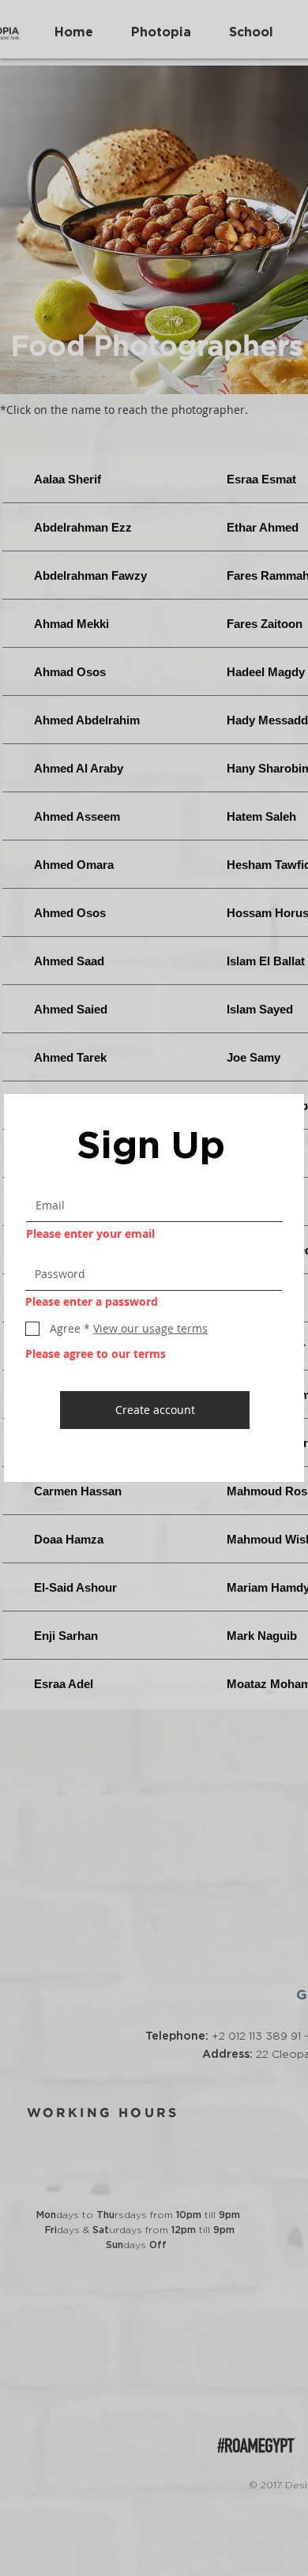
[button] (149, 1328)
